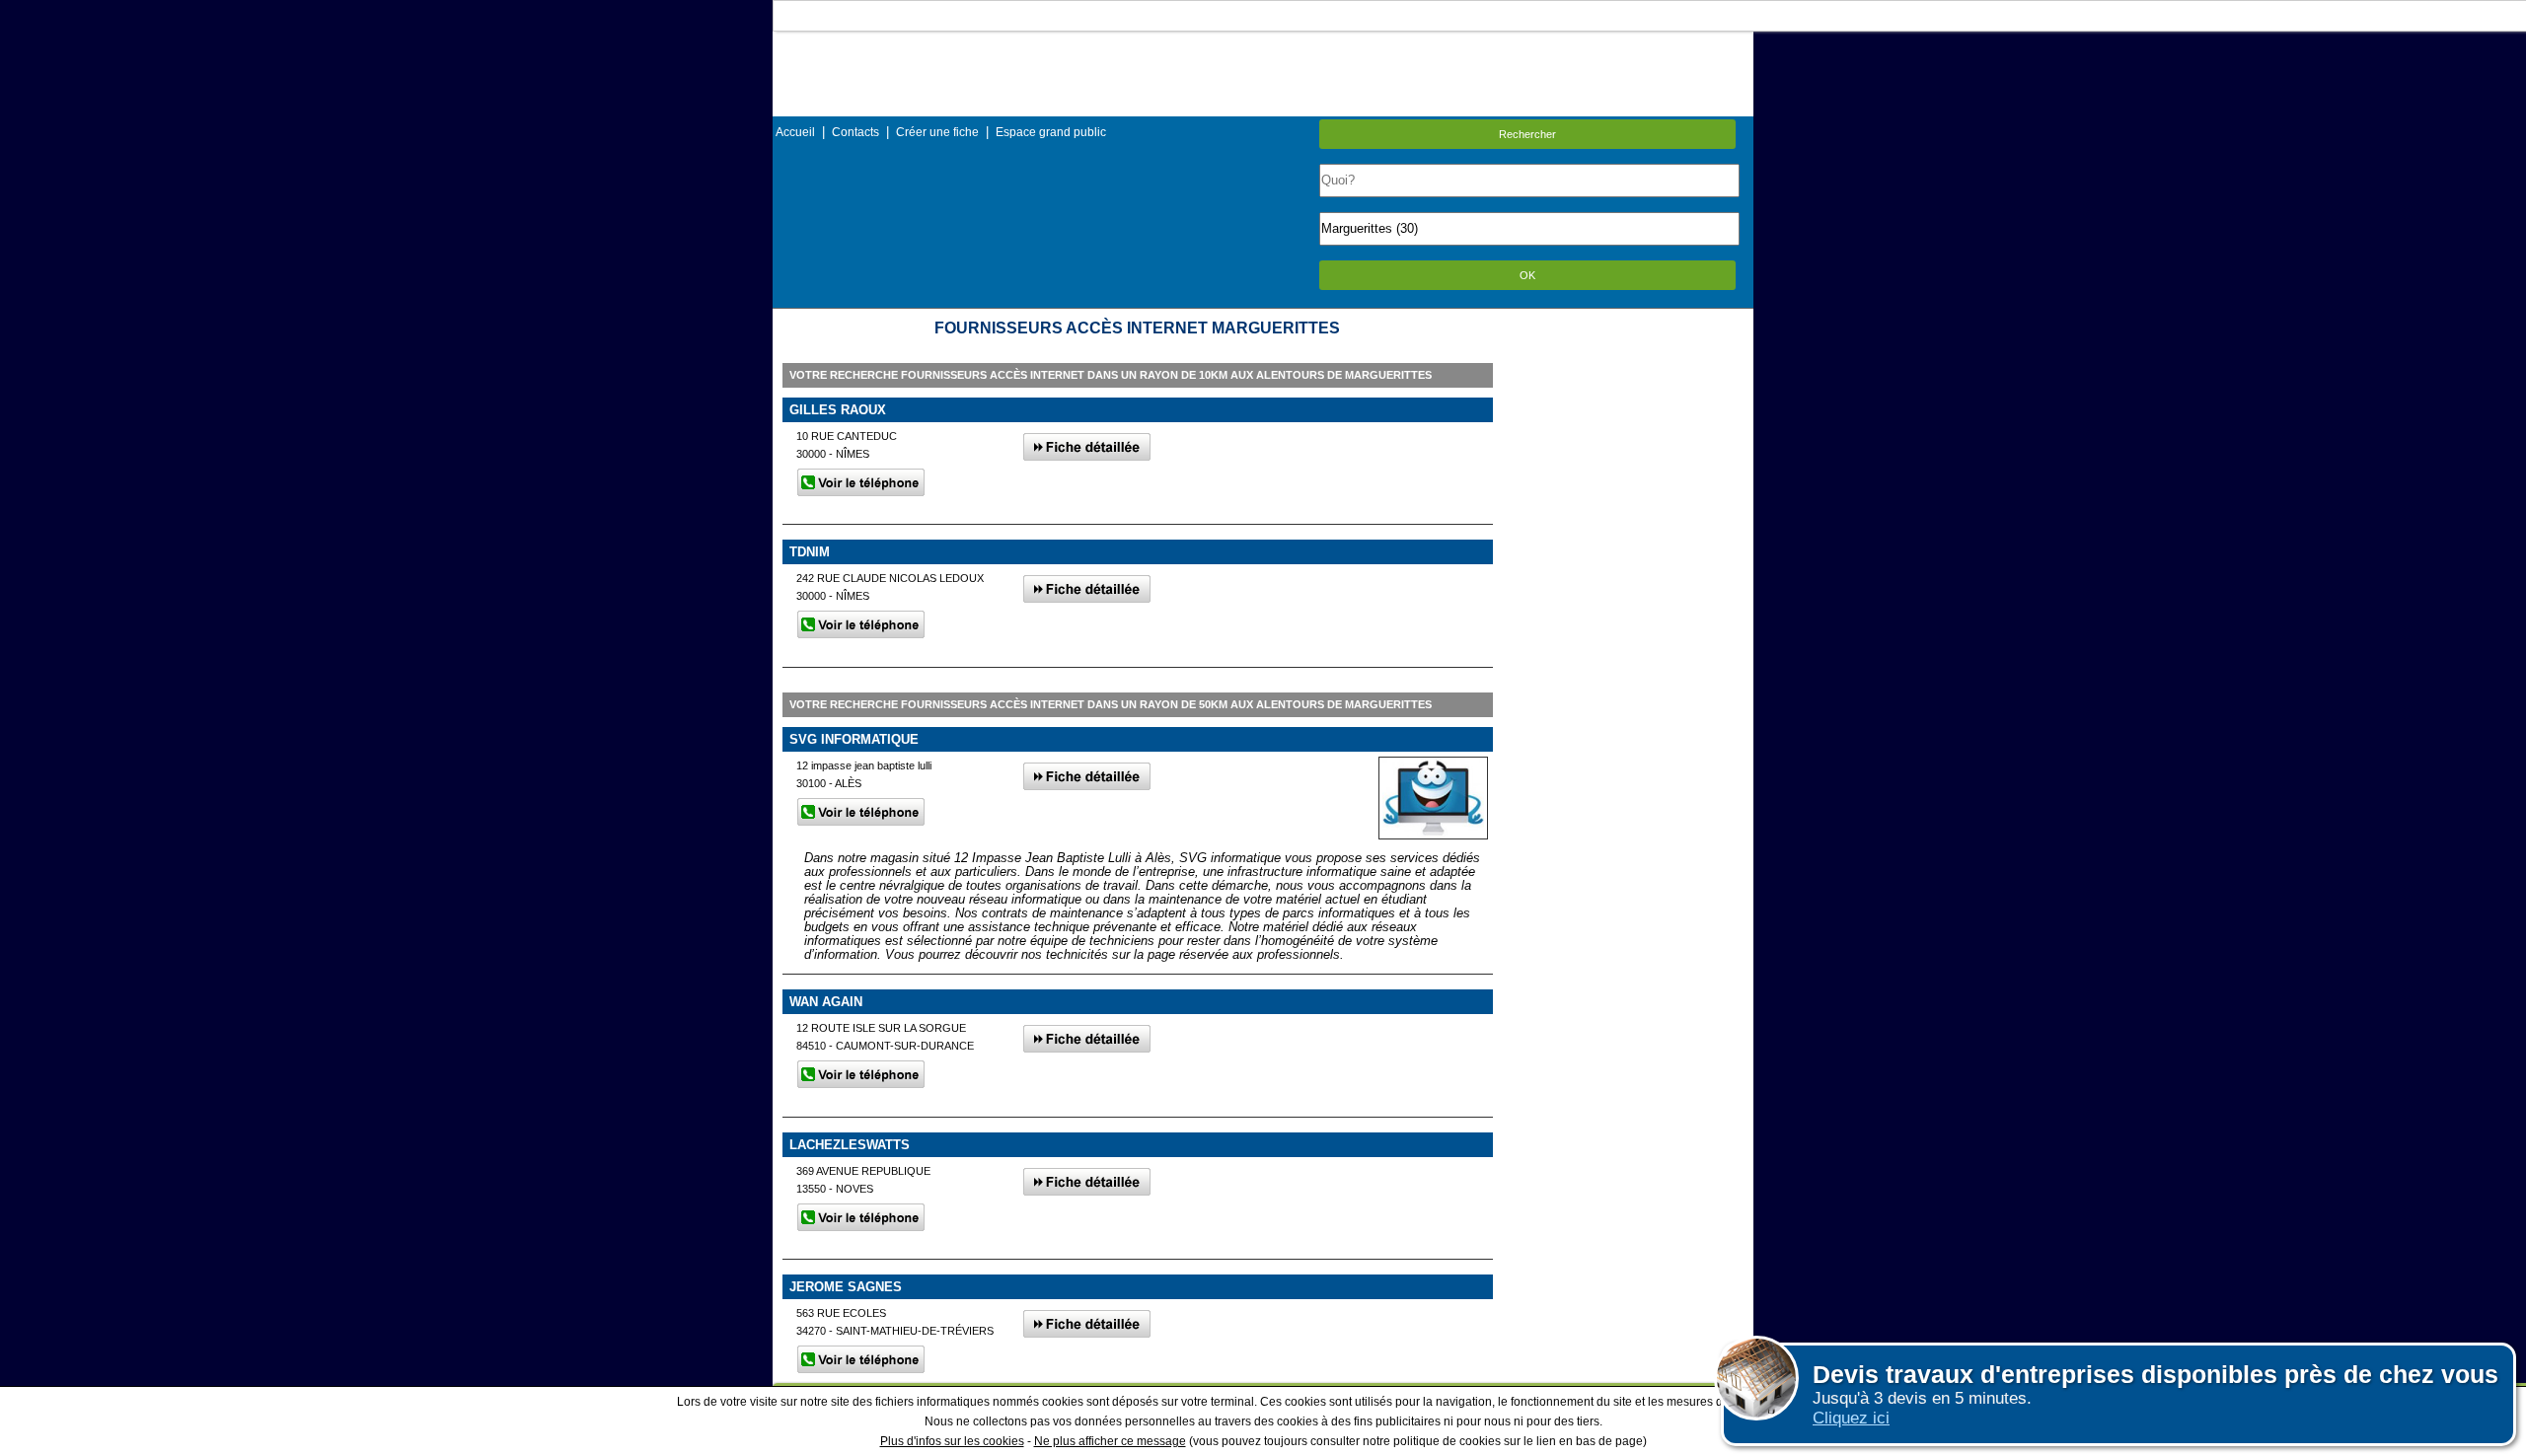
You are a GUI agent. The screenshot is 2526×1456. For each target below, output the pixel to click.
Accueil (795, 132)
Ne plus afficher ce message (1110, 1441)
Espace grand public (1051, 132)
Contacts (855, 132)
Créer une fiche (937, 132)
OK (1527, 275)
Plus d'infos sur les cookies (952, 1441)
